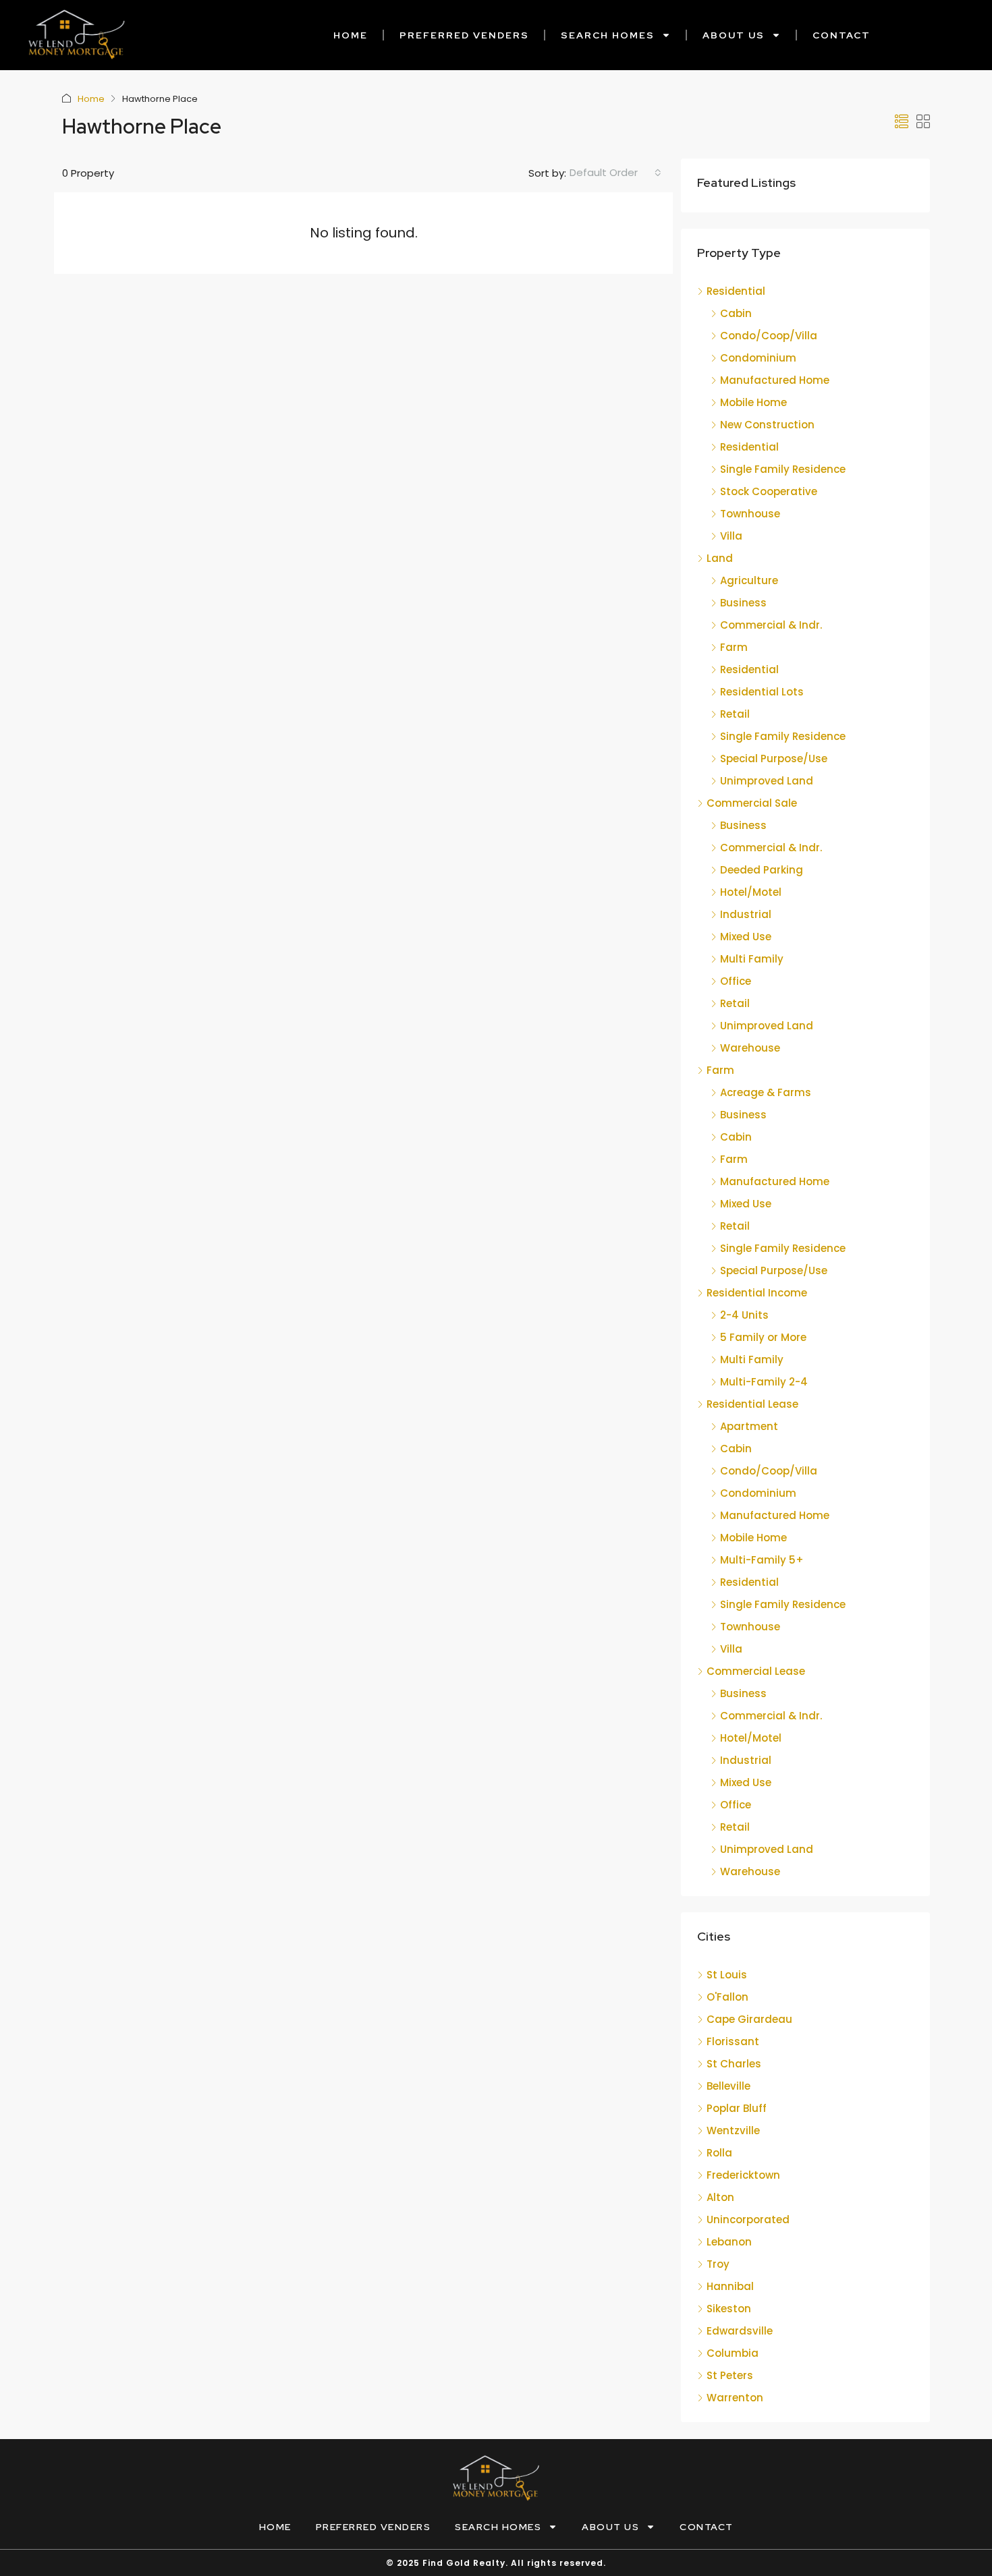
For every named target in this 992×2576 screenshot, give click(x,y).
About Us (734, 35)
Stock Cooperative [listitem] (769, 491)
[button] (902, 122)
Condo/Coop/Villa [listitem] (769, 336)
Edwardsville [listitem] (740, 2331)
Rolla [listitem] (719, 2153)
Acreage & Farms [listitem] (766, 1092)
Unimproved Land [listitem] (767, 781)
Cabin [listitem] (736, 313)
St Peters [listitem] (730, 2375)
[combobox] (615, 173)
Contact (842, 35)
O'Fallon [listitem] (727, 1997)
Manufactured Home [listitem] (775, 380)
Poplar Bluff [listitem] (737, 2108)
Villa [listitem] (731, 536)
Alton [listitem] (720, 2197)
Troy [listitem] (718, 2264)
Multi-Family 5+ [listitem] (762, 1560)
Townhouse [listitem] (750, 514)
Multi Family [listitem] (752, 959)
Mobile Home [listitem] (753, 402)
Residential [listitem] (736, 291)
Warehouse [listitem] (750, 1048)
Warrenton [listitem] (735, 2398)
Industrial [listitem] (746, 914)
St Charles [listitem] (734, 2064)
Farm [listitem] (734, 647)
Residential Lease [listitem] (752, 1404)
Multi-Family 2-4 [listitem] (764, 1382)
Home (351, 35)
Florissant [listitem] (733, 2041)
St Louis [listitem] (727, 1975)
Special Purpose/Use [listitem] (774, 759)
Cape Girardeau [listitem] (749, 2019)
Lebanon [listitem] (729, 2242)
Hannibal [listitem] (730, 2286)
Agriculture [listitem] (749, 580)
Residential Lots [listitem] (762, 692)
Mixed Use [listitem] (746, 937)
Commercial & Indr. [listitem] (771, 625)
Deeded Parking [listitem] (762, 870)
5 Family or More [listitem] (763, 1337)
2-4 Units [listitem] (744, 1315)
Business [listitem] (743, 603)
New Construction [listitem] (767, 425)
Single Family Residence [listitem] (783, 469)
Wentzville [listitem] (733, 2130)
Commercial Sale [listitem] (752, 803)
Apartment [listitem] (749, 1426)
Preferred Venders (464, 35)
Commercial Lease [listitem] (756, 1671)
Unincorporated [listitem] (748, 2220)
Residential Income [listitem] (757, 1293)
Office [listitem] (736, 981)
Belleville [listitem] (728, 2086)
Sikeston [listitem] (729, 2309)
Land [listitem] (720, 558)
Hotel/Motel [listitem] (751, 892)
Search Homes (608, 35)
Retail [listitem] (735, 714)
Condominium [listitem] (758, 358)
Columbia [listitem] (733, 2353)
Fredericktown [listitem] (743, 2175)
